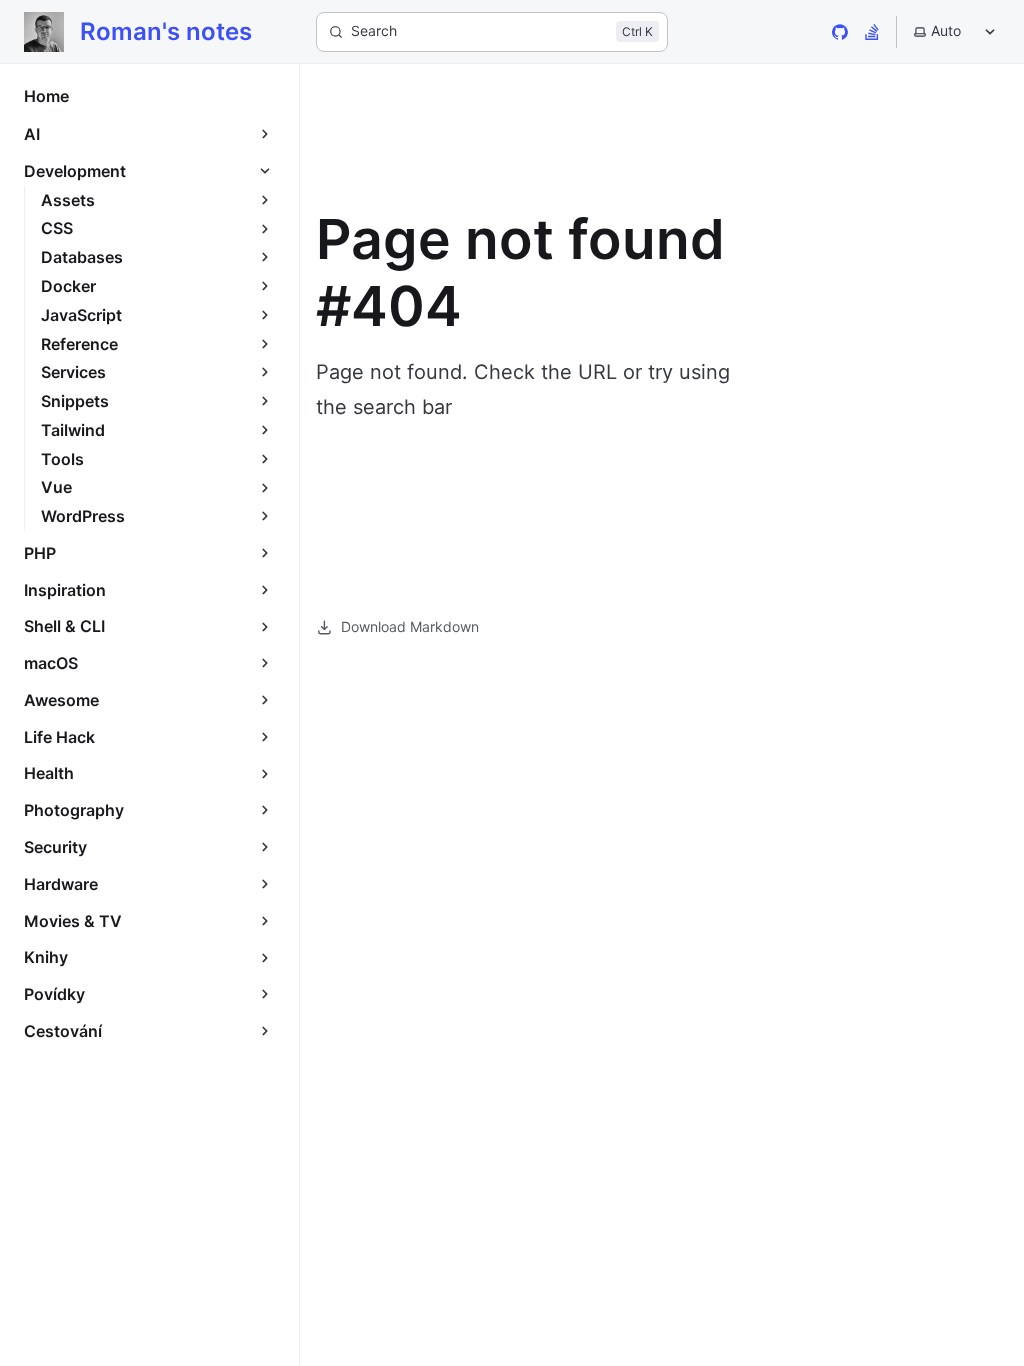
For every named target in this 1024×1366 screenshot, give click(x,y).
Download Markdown (410, 626)
